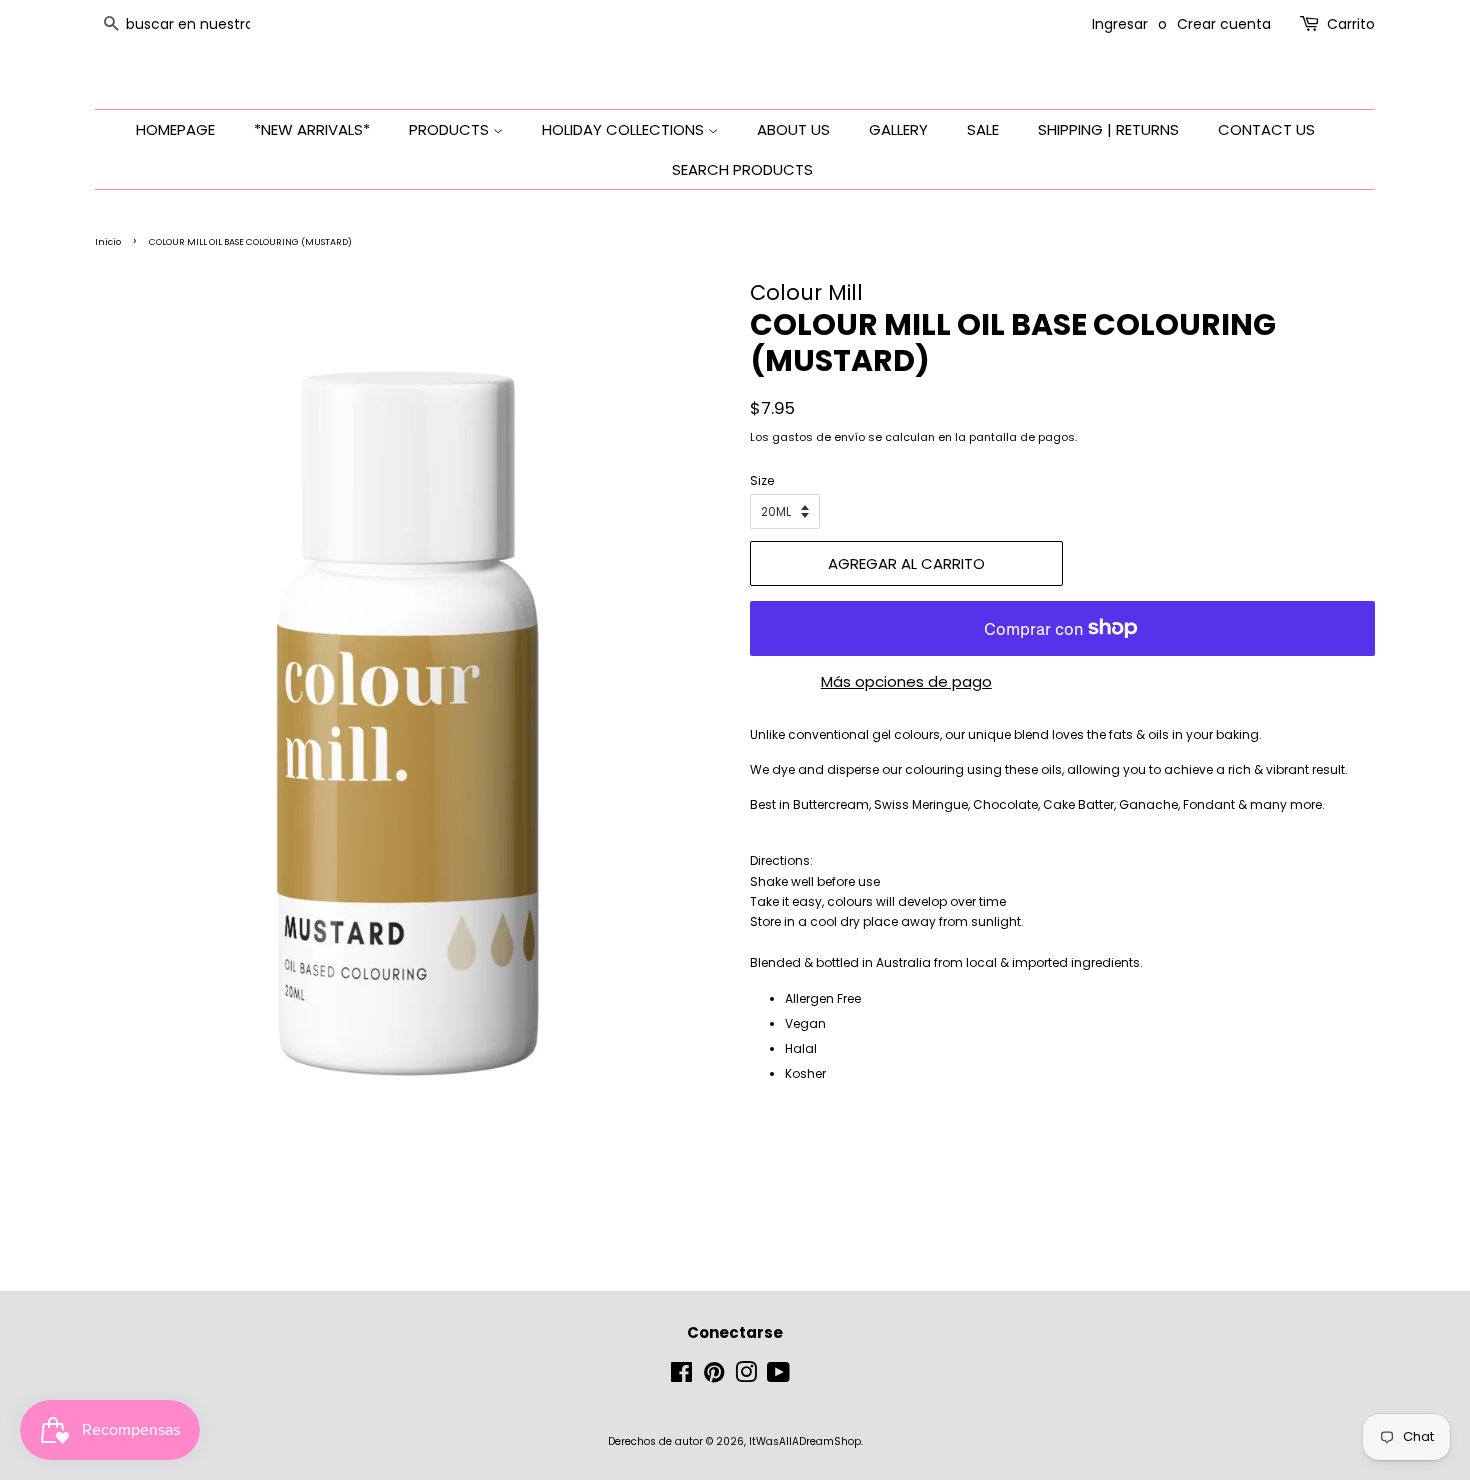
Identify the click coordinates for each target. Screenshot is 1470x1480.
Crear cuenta (1224, 24)
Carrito (1351, 24)
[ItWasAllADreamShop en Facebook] (681, 1377)
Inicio (108, 242)
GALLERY (898, 129)
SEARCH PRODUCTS (742, 169)
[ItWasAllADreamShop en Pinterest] (714, 1377)
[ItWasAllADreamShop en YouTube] (778, 1377)
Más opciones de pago (906, 681)
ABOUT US (793, 129)
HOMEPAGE (175, 129)
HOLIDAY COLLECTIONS (625, 129)
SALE (983, 129)
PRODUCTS (451, 129)
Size (762, 480)
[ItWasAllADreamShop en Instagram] (746, 1377)
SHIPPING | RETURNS (1108, 129)
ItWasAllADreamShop (805, 1441)
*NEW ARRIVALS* (312, 129)
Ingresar (1120, 24)
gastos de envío (818, 437)
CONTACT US (1266, 129)
